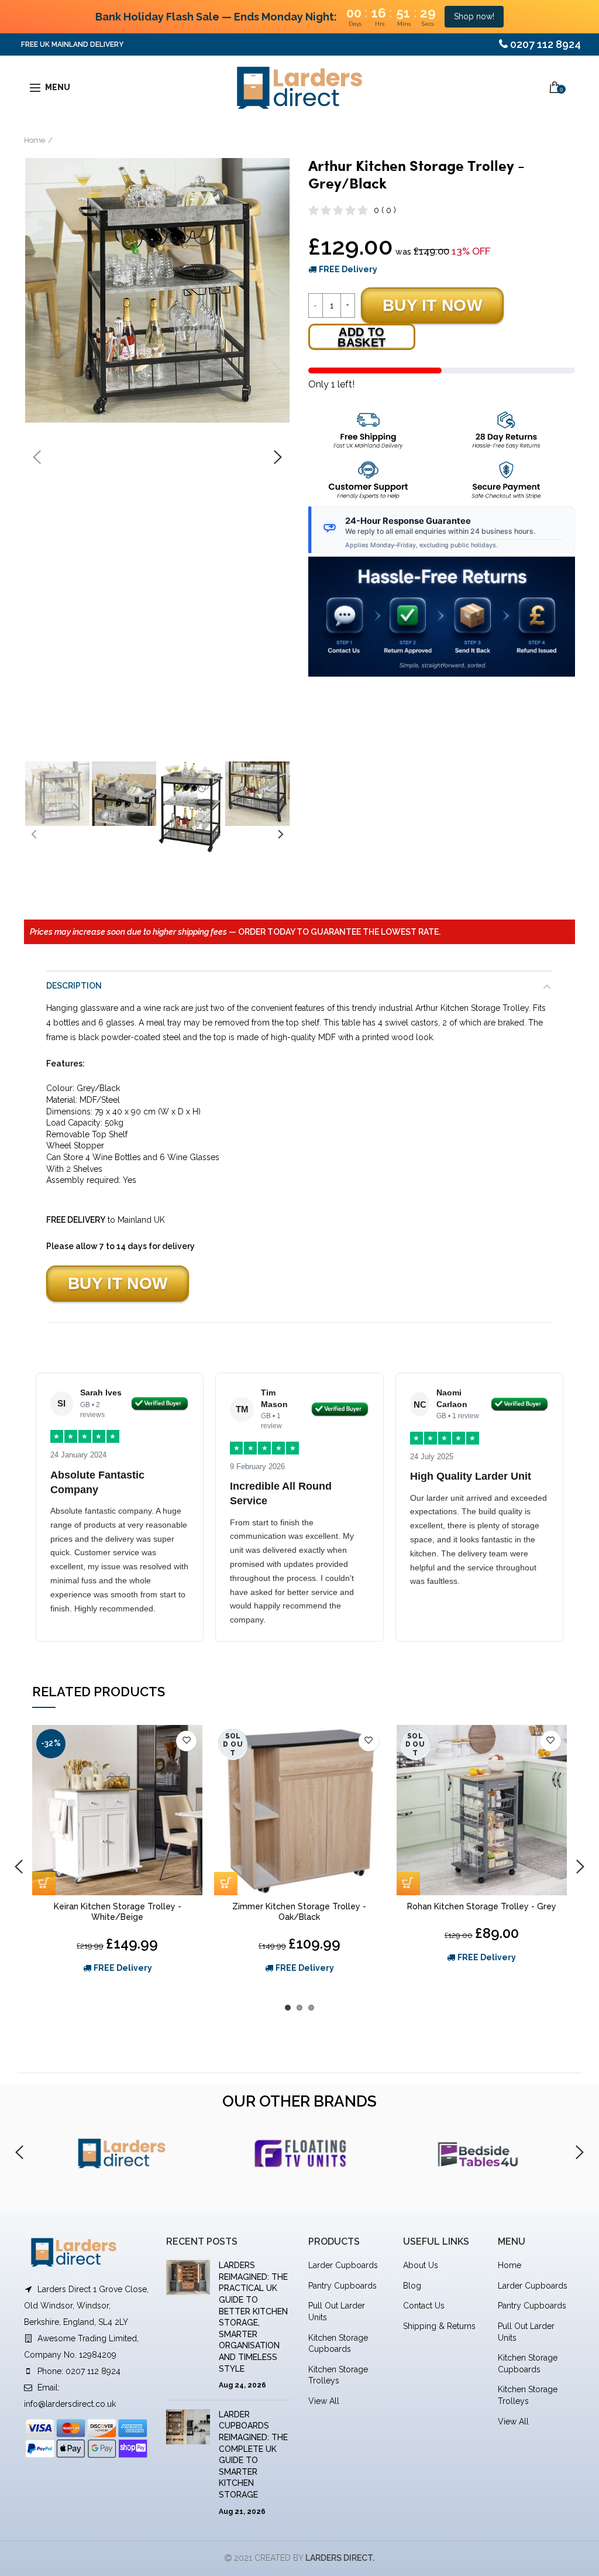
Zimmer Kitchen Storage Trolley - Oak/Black (299, 1912)
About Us (421, 2265)
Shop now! (474, 16)
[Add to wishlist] (186, 1741)
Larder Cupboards (343, 2265)
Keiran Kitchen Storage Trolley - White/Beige (118, 1912)
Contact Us (424, 2306)
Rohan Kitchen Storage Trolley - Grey (482, 1906)
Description (74, 986)
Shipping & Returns (439, 2326)
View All (324, 2401)
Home (35, 140)
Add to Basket (362, 337)
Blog (412, 2286)
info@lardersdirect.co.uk (70, 2404)
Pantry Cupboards (342, 2286)
